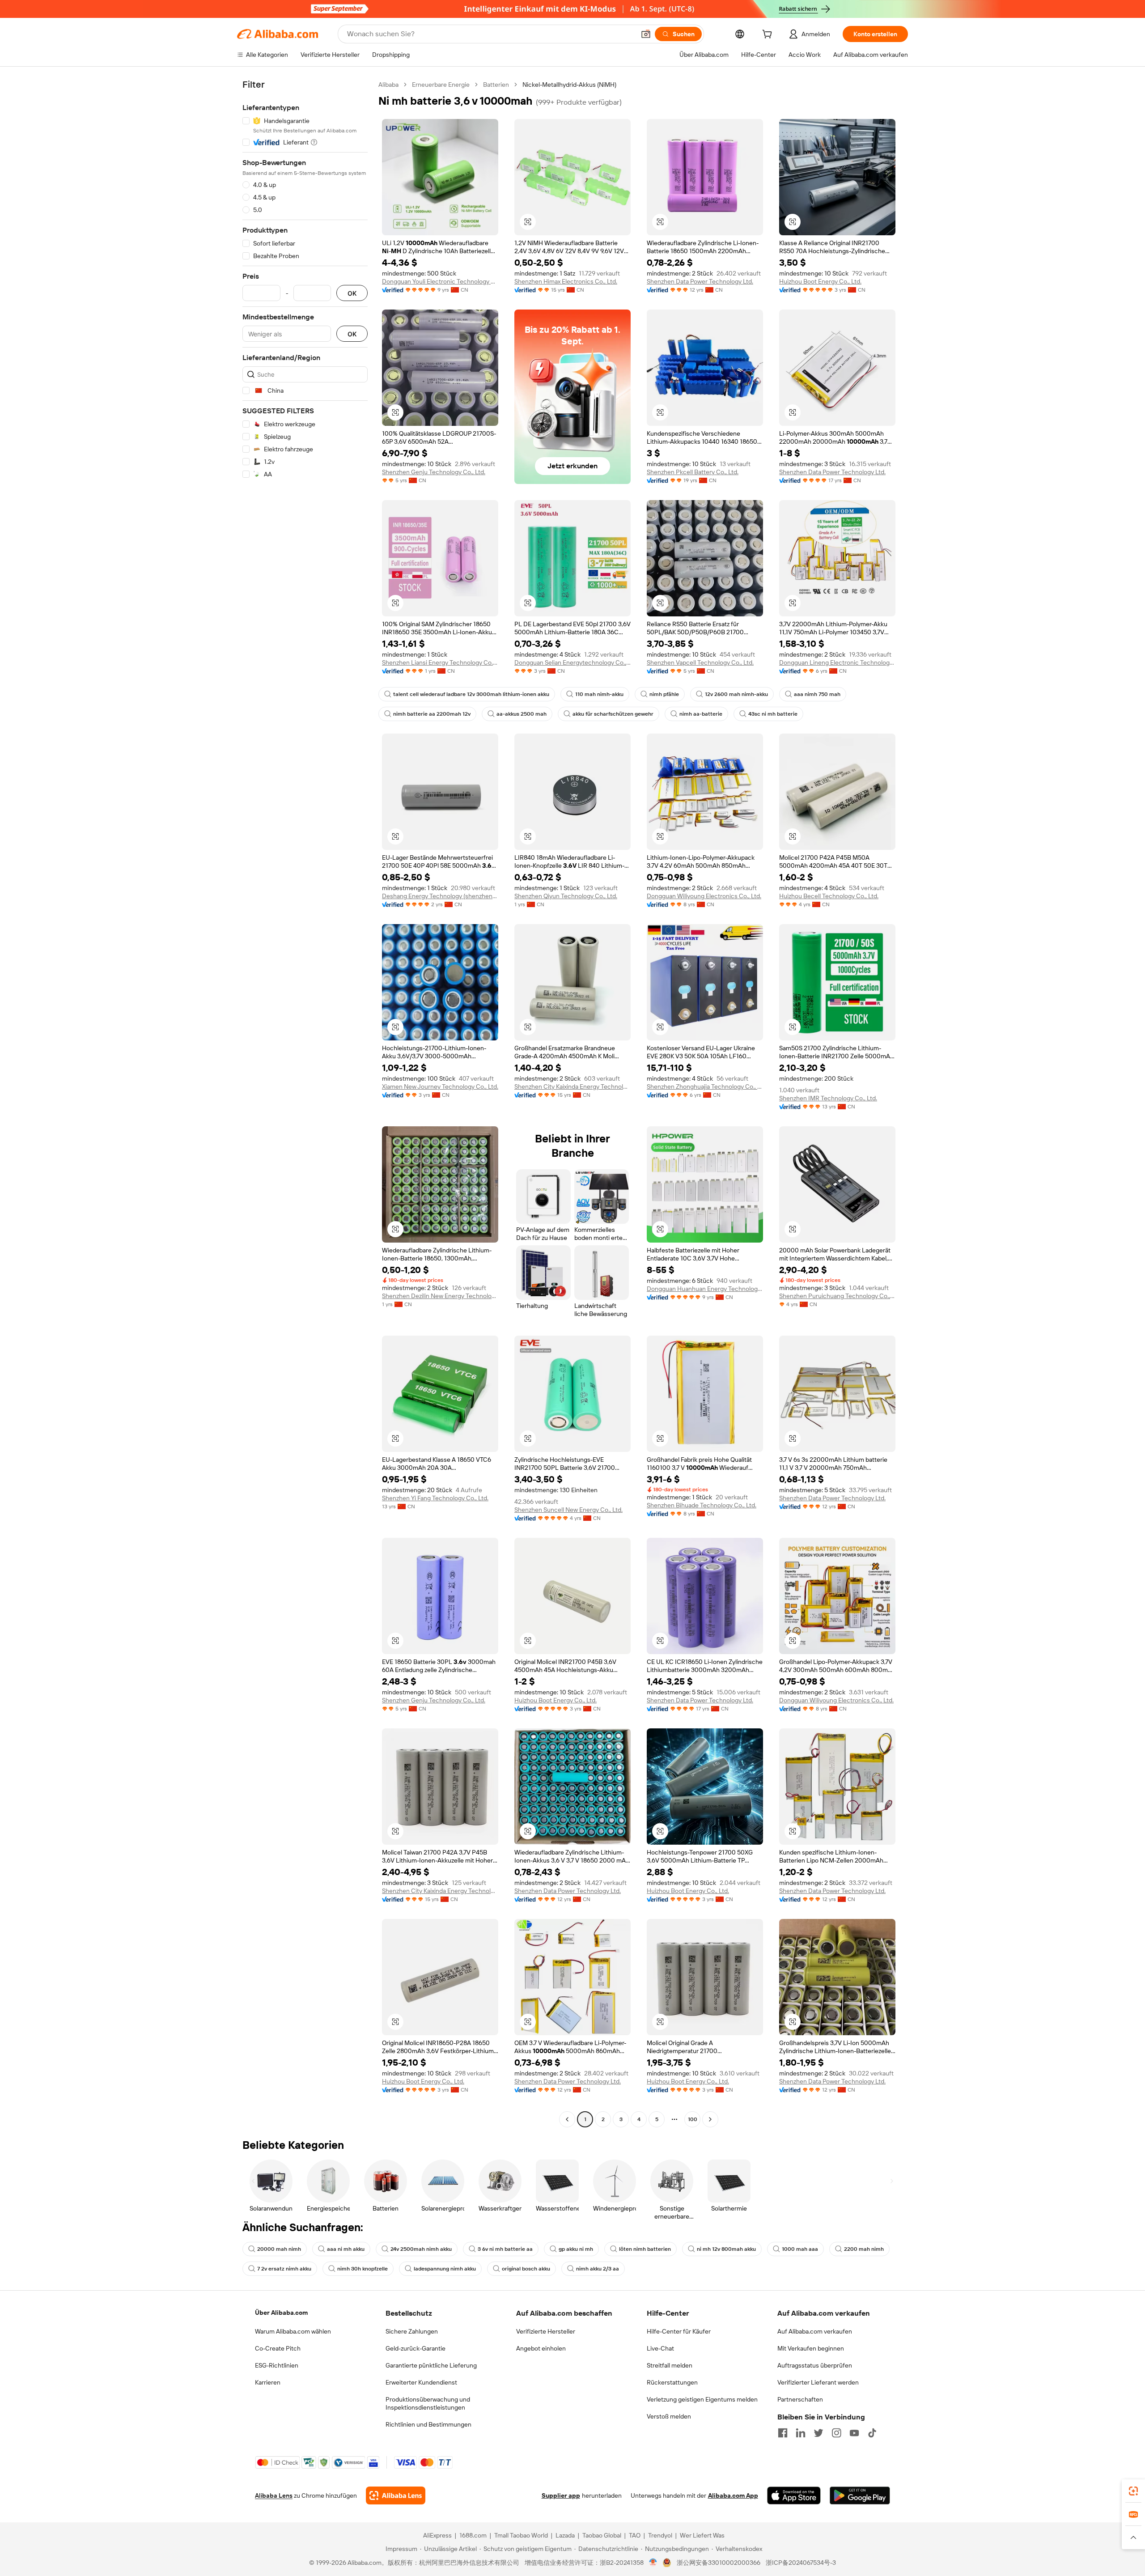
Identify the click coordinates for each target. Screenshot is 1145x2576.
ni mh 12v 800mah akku (726, 2249)
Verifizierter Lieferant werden (818, 2382)
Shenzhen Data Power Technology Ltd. (700, 281)
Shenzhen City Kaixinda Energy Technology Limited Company (572, 1086)
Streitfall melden (670, 2365)
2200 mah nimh (864, 2249)
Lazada (565, 2535)
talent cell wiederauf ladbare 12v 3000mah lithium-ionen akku (471, 694)
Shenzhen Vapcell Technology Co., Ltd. (700, 662)
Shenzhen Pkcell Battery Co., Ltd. (693, 472)
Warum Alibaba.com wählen (293, 2331)
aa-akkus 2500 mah (522, 714)
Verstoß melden (669, 2416)
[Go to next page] (710, 2119)
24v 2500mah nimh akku (421, 2249)
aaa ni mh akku (346, 2249)
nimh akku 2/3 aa (598, 2269)
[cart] (769, 35)
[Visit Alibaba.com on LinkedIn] (801, 2433)
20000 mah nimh (279, 2249)
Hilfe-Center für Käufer (679, 2331)
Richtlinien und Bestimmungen (428, 2424)
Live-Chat (660, 2348)
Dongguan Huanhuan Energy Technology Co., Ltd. (705, 1289)
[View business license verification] (653, 2563)
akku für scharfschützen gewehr (613, 714)
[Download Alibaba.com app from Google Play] (860, 2495)
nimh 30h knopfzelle (363, 2269)
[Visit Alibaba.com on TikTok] (872, 2433)
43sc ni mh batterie (773, 714)
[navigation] (305, 1103)
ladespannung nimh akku (445, 2269)
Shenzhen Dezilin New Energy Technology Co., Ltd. (440, 1296)
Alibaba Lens (274, 2495)
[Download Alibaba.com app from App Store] (794, 2495)
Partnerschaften (800, 2399)
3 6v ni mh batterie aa (505, 2249)
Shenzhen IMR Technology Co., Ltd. (828, 1098)
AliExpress (437, 2535)
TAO (635, 2535)
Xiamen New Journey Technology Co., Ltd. (440, 1086)
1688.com (473, 2535)
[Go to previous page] (567, 2119)
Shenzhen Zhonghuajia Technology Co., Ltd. (705, 1086)
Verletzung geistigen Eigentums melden (702, 2399)
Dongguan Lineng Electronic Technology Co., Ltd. (837, 662)
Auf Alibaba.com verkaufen (815, 2331)
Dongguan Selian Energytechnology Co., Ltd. (572, 662)
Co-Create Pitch (278, 2348)
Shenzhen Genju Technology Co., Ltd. (434, 472)
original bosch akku (526, 2269)
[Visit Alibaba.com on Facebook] (783, 2433)
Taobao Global (602, 2535)
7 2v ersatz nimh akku (284, 2269)
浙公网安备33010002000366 (719, 2563)
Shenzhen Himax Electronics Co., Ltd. (566, 281)
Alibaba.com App (733, 2495)
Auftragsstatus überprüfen (815, 2365)
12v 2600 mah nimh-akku (736, 694)
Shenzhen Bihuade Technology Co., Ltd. (702, 1505)
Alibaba (388, 85)
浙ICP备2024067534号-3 (801, 2563)
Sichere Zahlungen (412, 2331)
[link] (1133, 2491)
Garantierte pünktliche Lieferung (431, 2365)
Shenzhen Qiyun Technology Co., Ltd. (566, 896)
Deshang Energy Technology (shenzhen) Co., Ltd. (440, 896)
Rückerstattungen (672, 2382)
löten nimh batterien (645, 2249)
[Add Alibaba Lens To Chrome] (396, 2495)
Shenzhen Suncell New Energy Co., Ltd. (568, 1510)
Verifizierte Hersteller (546, 2331)
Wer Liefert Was (702, 2535)
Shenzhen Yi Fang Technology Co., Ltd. (435, 1498)
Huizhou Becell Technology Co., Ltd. (829, 896)
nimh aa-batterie (701, 714)
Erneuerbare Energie (441, 85)
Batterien (496, 85)
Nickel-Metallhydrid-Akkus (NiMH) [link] (569, 85)
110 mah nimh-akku (599, 694)
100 (693, 2119)
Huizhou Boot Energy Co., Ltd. (820, 281)
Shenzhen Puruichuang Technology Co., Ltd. (837, 1296)
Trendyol (660, 2535)
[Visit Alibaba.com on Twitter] (818, 2433)
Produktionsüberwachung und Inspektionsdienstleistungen (428, 2403)
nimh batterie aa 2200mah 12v (432, 714)
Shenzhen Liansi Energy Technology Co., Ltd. (440, 662)
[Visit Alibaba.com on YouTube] (854, 2433)
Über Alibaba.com (281, 2313)
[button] (646, 34)
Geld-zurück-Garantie (416, 2348)
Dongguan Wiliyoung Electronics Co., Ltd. (704, 896)
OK (352, 293)
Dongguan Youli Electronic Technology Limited (440, 281)
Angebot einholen (541, 2348)
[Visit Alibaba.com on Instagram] (836, 2433)
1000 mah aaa (800, 2249)
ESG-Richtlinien (277, 2365)
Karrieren (268, 2382)
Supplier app (561, 2495)
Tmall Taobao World (521, 2535)
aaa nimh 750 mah (817, 694)
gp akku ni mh (576, 2249)
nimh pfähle (664, 694)
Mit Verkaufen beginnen (811, 2348)
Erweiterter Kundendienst (421, 2382)
